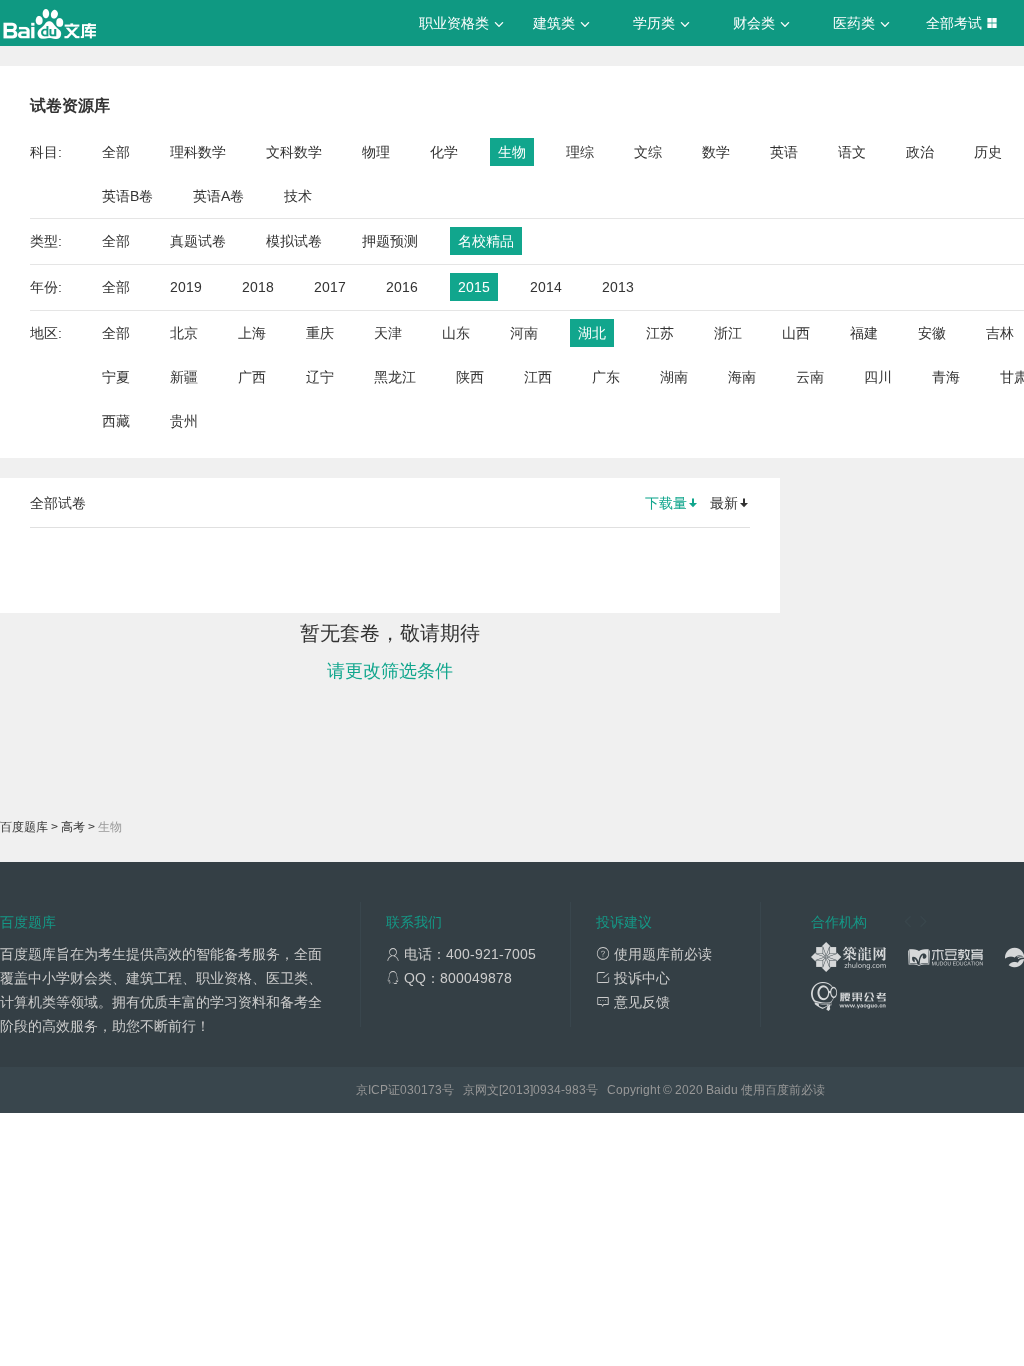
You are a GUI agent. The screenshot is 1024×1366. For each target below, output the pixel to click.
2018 (258, 287)
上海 (252, 333)
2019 (186, 287)
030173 (421, 1090)
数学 (716, 152)
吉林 (1000, 333)
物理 (376, 152)
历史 (988, 152)
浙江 (728, 333)
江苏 (660, 333)
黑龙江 (395, 377)
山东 (456, 333)
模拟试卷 (294, 241)
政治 (920, 152)
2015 (474, 287)
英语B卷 (127, 196)
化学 (444, 152)
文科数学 (294, 152)
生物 (512, 152)
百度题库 (24, 827)
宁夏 (116, 377)
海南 (742, 377)
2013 (618, 287)
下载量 (666, 503)
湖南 (674, 377)
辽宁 (320, 377)
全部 (116, 152)
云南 (810, 377)
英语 (784, 152)
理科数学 (198, 152)
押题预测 (390, 241)
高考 (73, 827)
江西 (538, 377)
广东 (606, 377)
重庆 (320, 333)
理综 (580, 152)
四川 (878, 377)
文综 (648, 152)
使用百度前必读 (783, 1090)
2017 (330, 287)
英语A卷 (218, 196)
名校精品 (486, 241)
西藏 (116, 421)
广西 (252, 377)
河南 (524, 333)
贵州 (184, 421)
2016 (402, 287)
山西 (796, 333)
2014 (546, 287)
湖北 (592, 333)
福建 (864, 333)
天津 (388, 333)
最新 (724, 503)
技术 (298, 196)
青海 (946, 377)
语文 (852, 152)
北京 (184, 333)
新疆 (184, 377)
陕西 (470, 377)
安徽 (932, 333)
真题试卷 (198, 241)
